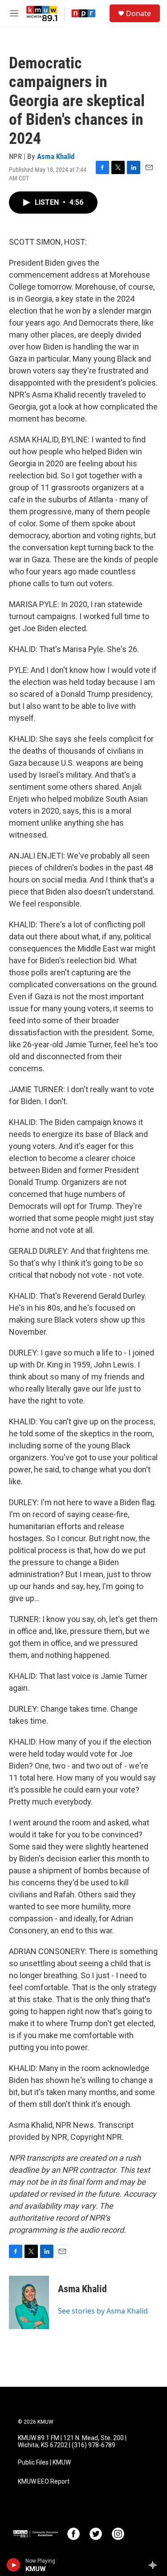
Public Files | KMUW (44, 2463)
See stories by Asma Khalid (103, 2311)
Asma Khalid (56, 156)
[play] (14, 2565)
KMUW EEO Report (44, 2482)
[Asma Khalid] (29, 2302)
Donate (138, 13)
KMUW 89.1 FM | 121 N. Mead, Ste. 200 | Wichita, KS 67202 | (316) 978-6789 (72, 2442)
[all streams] (155, 2565)
